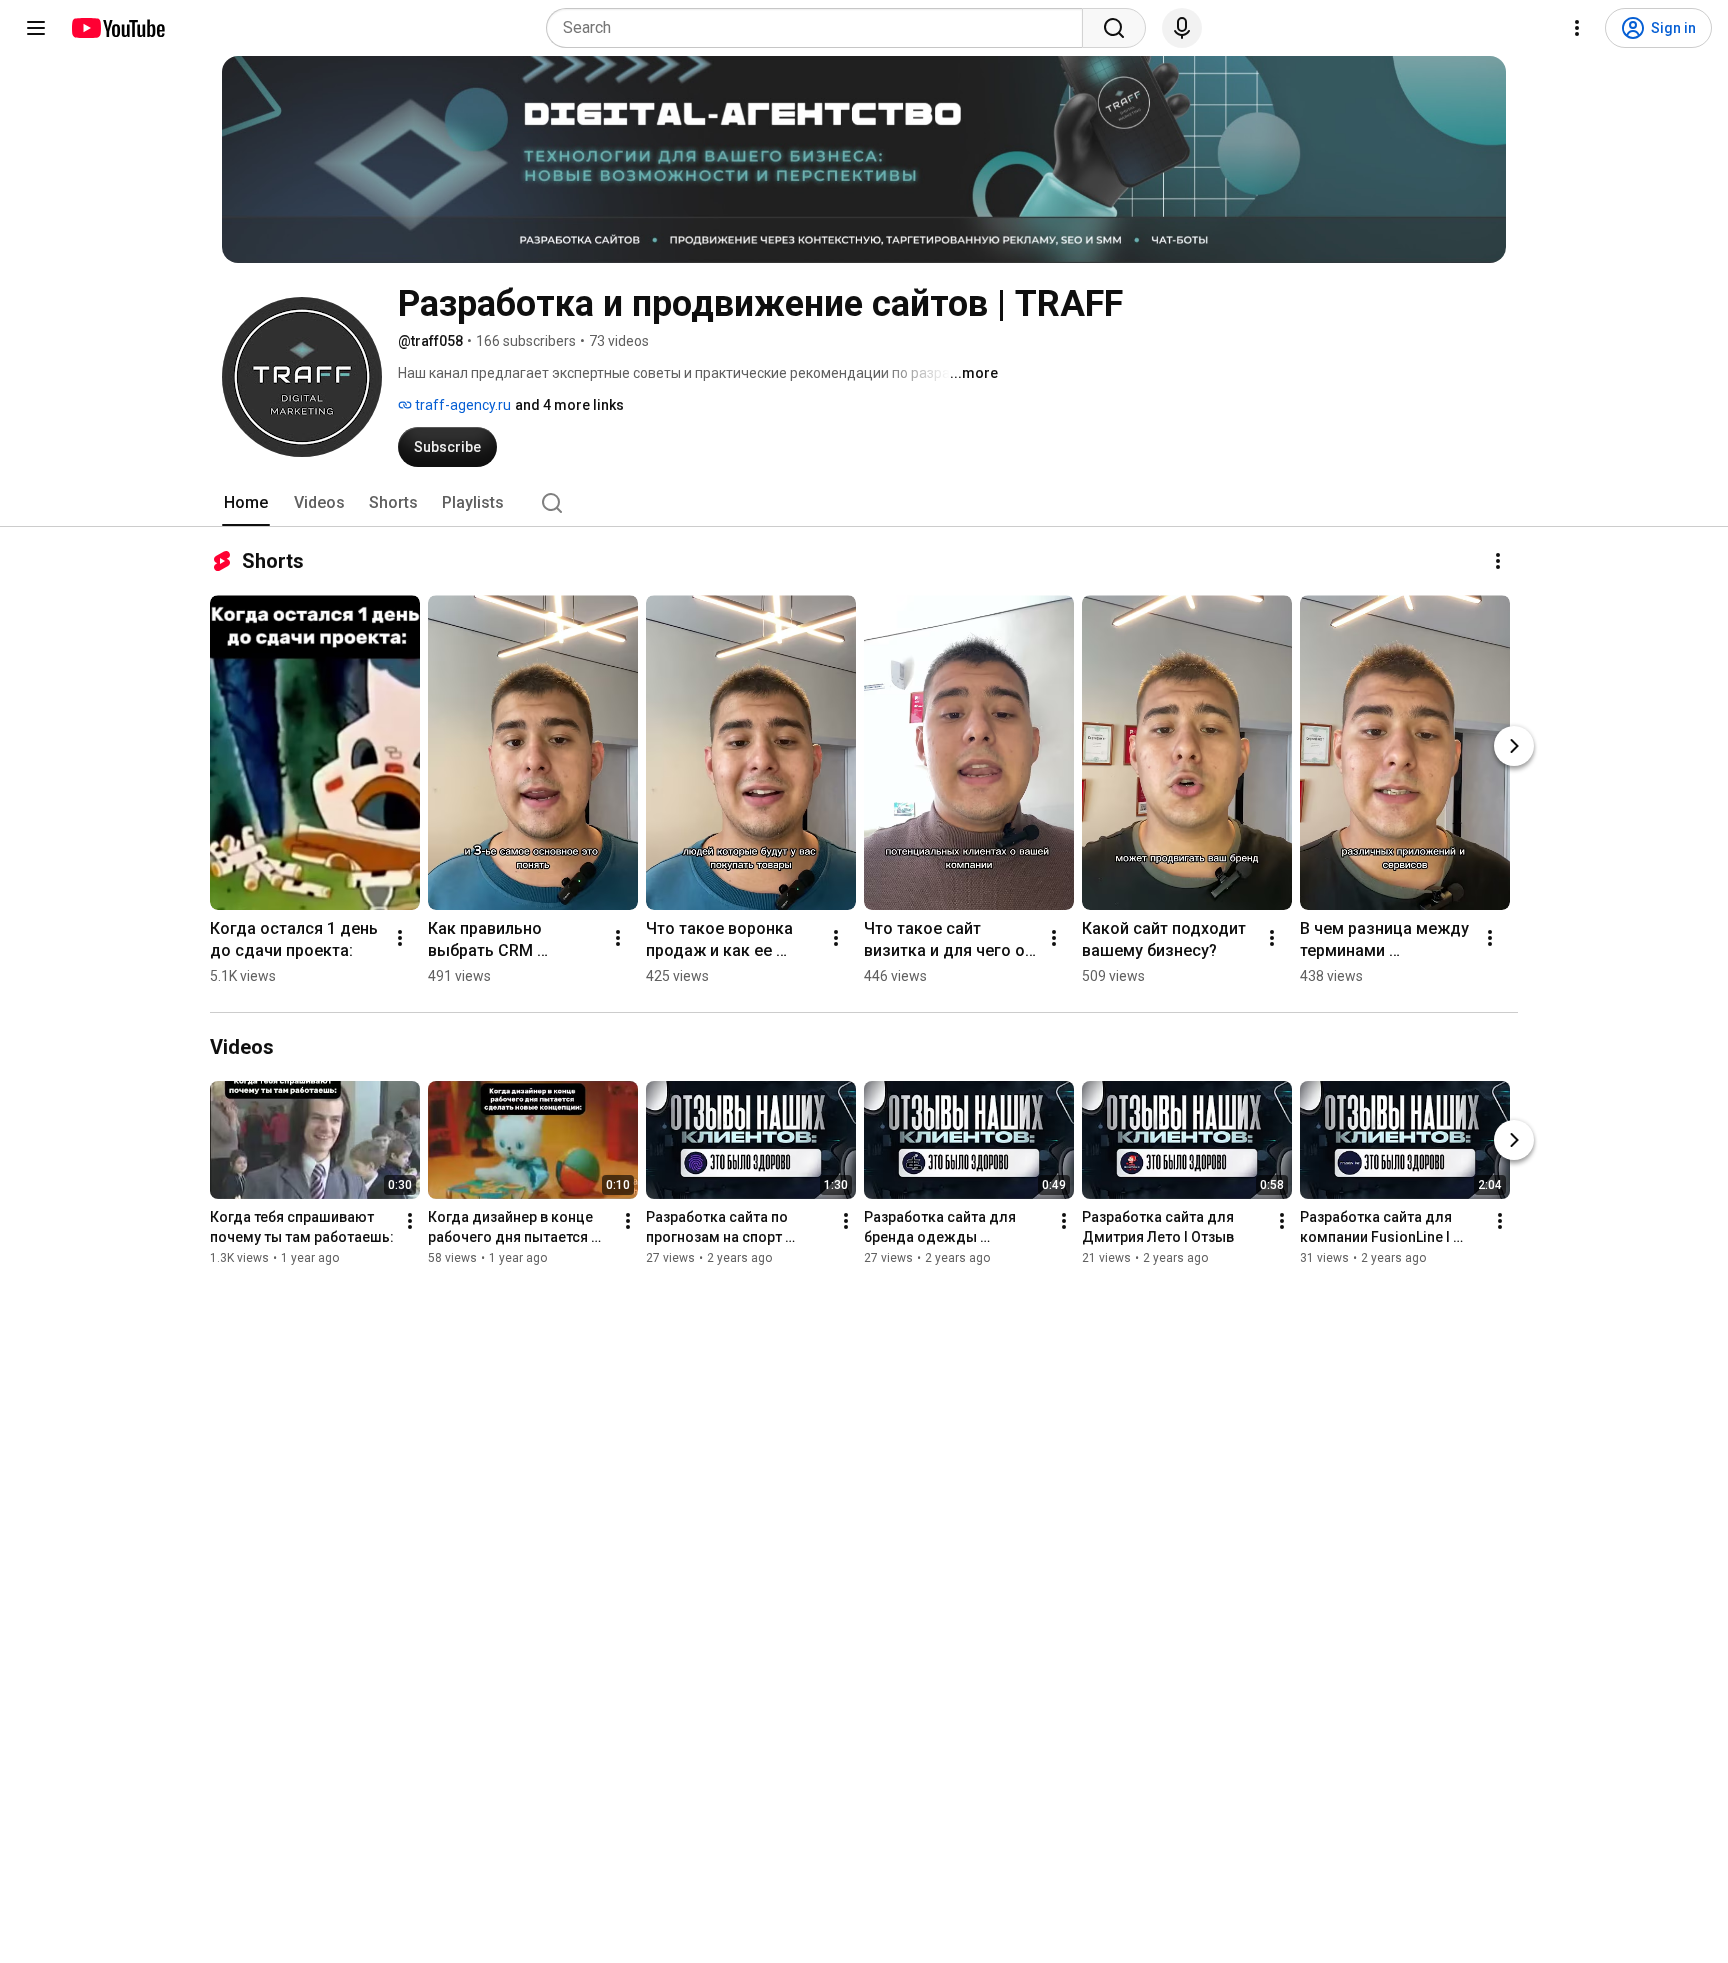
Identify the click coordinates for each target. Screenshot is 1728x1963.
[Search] (1114, 28)
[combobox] (820, 28)
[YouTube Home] (117, 28)
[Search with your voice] (1182, 28)
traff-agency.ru (461, 405)
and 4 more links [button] (569, 405)
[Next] (1514, 746)
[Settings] (1577, 28)
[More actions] (1498, 561)
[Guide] (36, 28)
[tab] (246, 503)
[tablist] (864, 503)
